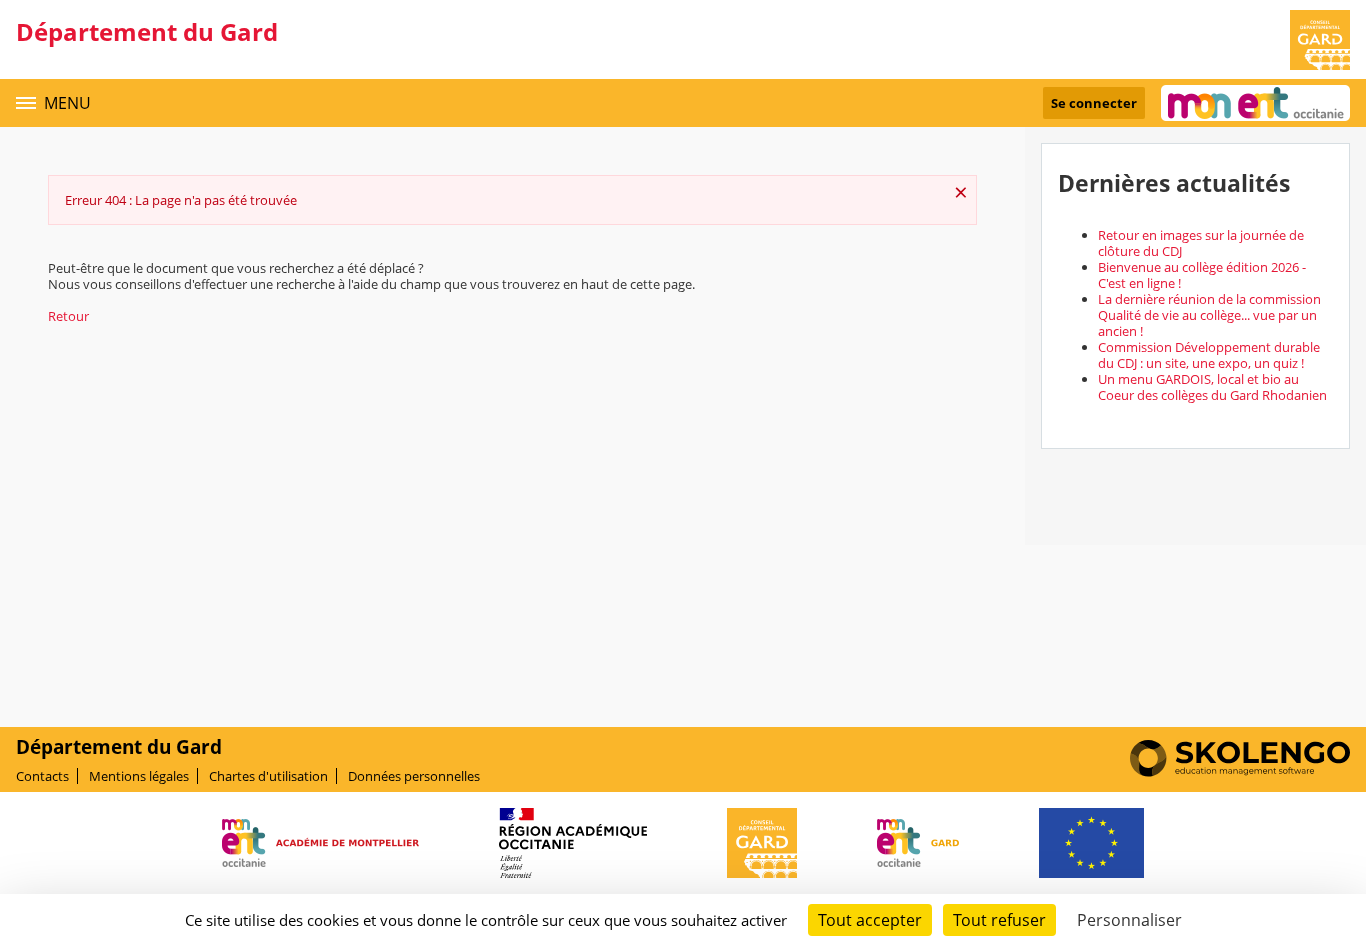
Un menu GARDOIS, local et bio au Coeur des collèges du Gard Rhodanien (1212, 387)
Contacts (42, 776)
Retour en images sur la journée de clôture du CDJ (1201, 243)
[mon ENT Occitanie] (1255, 103)
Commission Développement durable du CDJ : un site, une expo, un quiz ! (1209, 355)
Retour (68, 316)
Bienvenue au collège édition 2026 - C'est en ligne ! (1202, 275)
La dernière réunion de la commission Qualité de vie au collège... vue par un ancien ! (1209, 315)
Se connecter (1094, 103)
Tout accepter (870, 920)
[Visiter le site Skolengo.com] (1240, 772)
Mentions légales (139, 776)
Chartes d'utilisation (268, 776)
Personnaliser (1129, 920)
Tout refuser (999, 920)
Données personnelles (414, 776)
